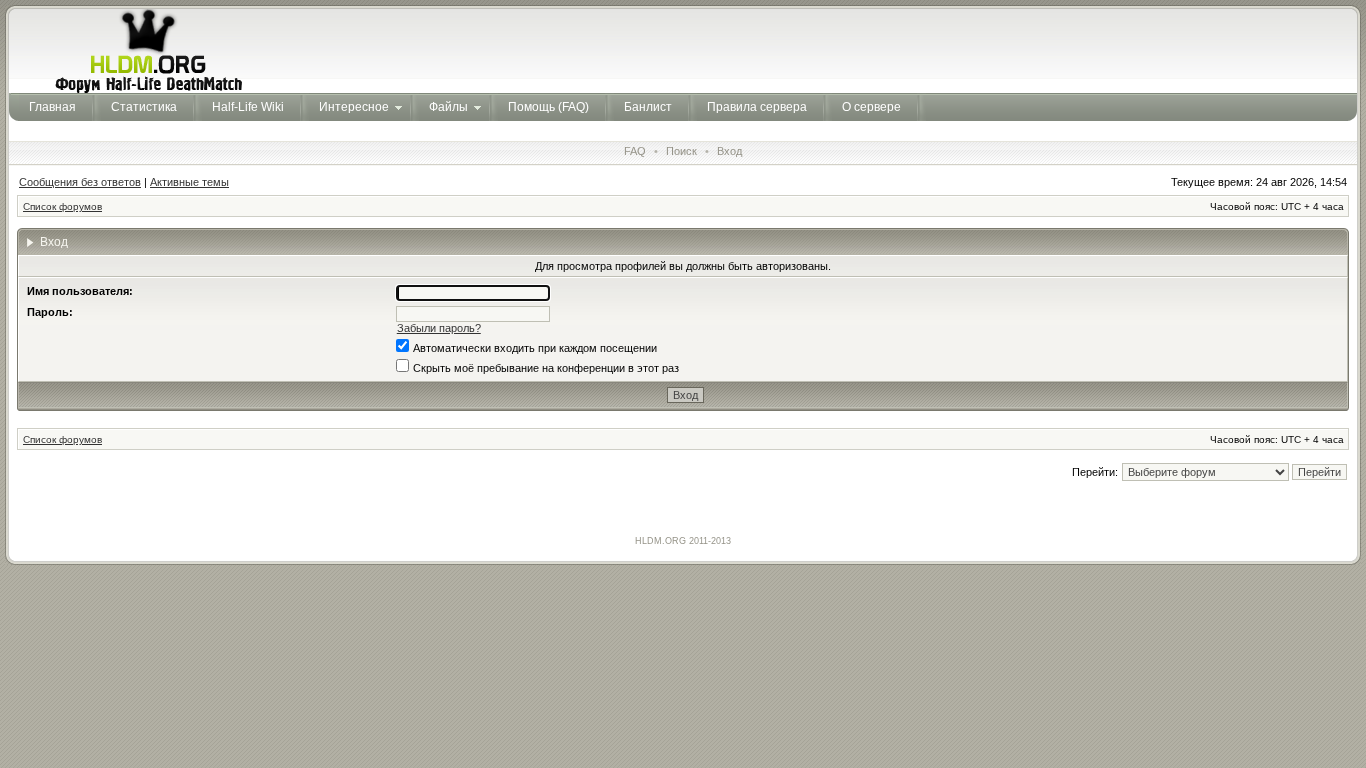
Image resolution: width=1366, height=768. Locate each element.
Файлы (448, 107)
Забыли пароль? (439, 328)
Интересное (354, 107)
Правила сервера (757, 107)
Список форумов (62, 206)
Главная (52, 107)
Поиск (681, 151)
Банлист (648, 107)
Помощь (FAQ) (548, 107)
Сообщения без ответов (80, 182)
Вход (729, 151)
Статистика (144, 107)
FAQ (635, 151)
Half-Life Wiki (248, 107)
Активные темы (189, 182)
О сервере (871, 107)
